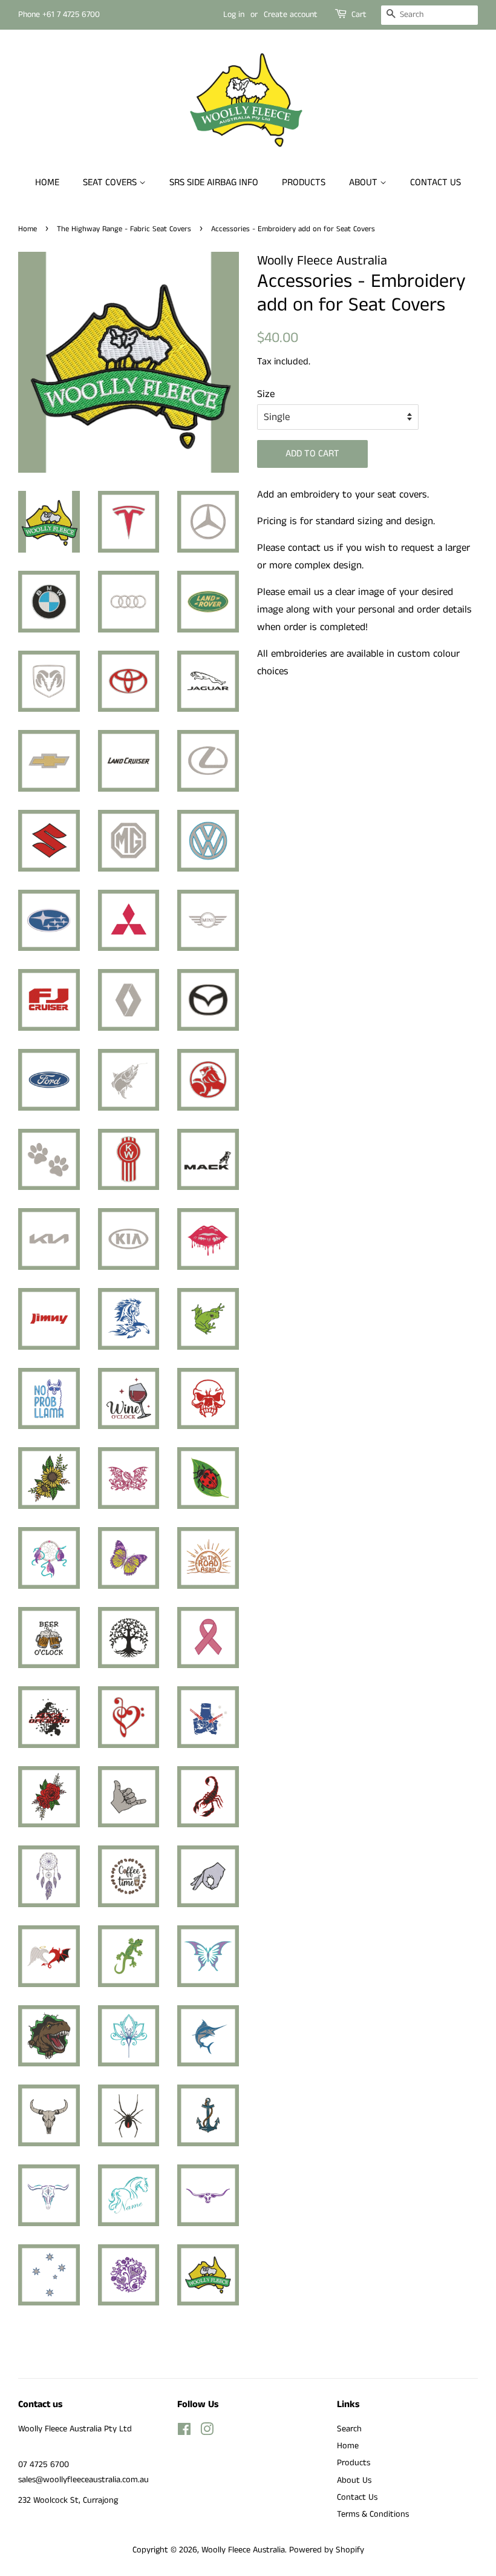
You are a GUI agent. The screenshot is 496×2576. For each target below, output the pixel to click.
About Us (354, 2480)
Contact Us (436, 182)
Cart (359, 15)
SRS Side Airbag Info (214, 182)
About (364, 182)
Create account (291, 15)
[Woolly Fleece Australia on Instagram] (207, 2432)
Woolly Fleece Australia (243, 2550)
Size (266, 394)
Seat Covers (111, 182)
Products (304, 182)
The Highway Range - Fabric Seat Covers (124, 229)
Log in (234, 15)
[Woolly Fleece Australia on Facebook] (184, 2432)
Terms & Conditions (373, 2514)
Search (349, 2429)
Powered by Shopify (327, 2550)
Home (47, 182)
